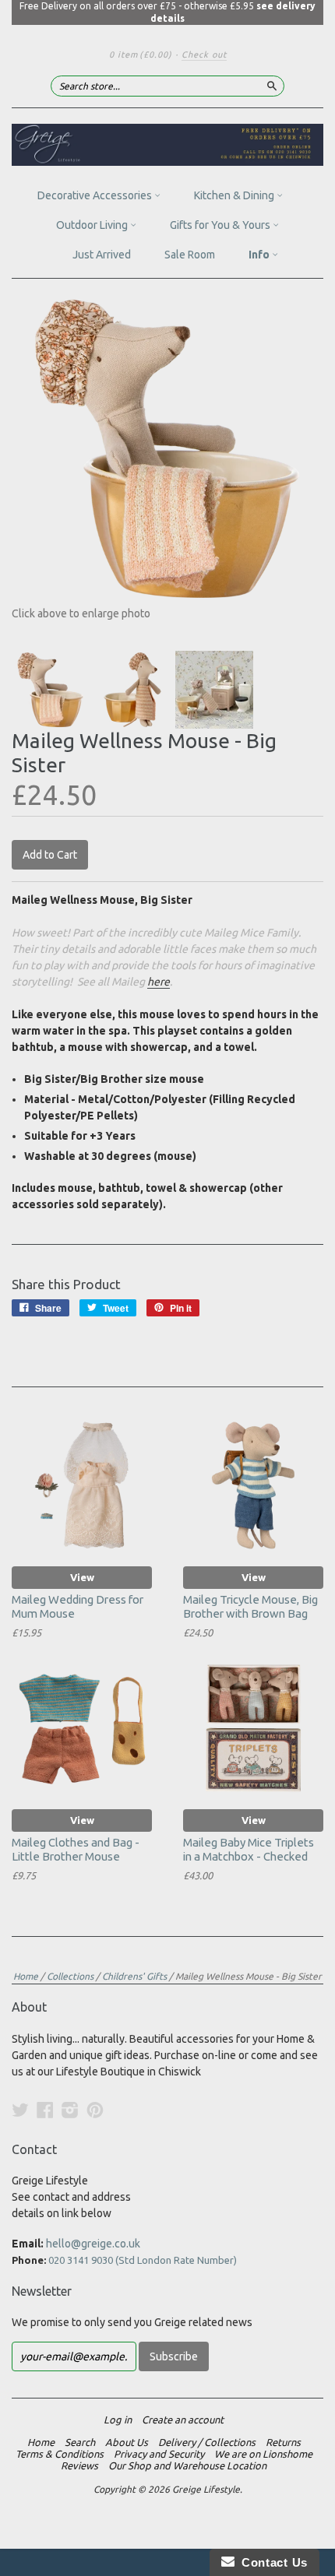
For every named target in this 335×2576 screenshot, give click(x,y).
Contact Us (271, 2562)
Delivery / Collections (207, 2442)
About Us (127, 2442)
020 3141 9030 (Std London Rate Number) (143, 2260)
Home (26, 1976)
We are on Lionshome (263, 2454)
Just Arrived (102, 255)
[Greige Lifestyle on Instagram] (70, 2110)
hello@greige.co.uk (93, 2244)
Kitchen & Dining (235, 195)
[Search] (272, 86)
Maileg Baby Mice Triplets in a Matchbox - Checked (249, 1849)
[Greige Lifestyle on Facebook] (45, 2110)
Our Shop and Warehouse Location (187, 2465)
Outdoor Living (93, 225)
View (82, 1577)
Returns (283, 2442)
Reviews (79, 2465)
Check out (204, 54)
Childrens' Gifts (134, 1976)
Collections (70, 1976)
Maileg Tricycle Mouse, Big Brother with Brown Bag (250, 1606)
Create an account (183, 2420)
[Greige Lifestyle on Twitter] (20, 2110)
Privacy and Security (159, 2454)
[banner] (167, 145)
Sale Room (190, 255)
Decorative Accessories (96, 195)
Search (80, 2442)
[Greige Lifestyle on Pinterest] (95, 2110)
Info (260, 255)
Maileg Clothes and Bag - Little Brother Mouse (76, 1849)
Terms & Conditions (60, 2454)
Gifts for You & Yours (221, 225)
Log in (118, 2420)
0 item (141, 54)
